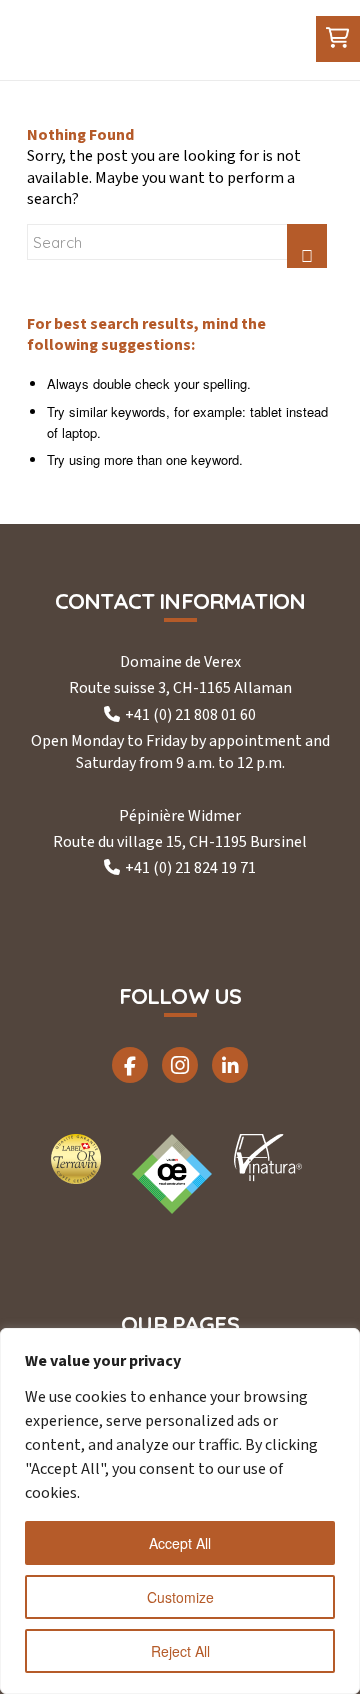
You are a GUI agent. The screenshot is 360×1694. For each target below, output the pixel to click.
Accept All (180, 1543)
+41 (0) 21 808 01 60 (190, 715)
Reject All (180, 1651)
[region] (180, 1511)
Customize (180, 1597)
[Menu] (280, 40)
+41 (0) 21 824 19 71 (190, 868)
